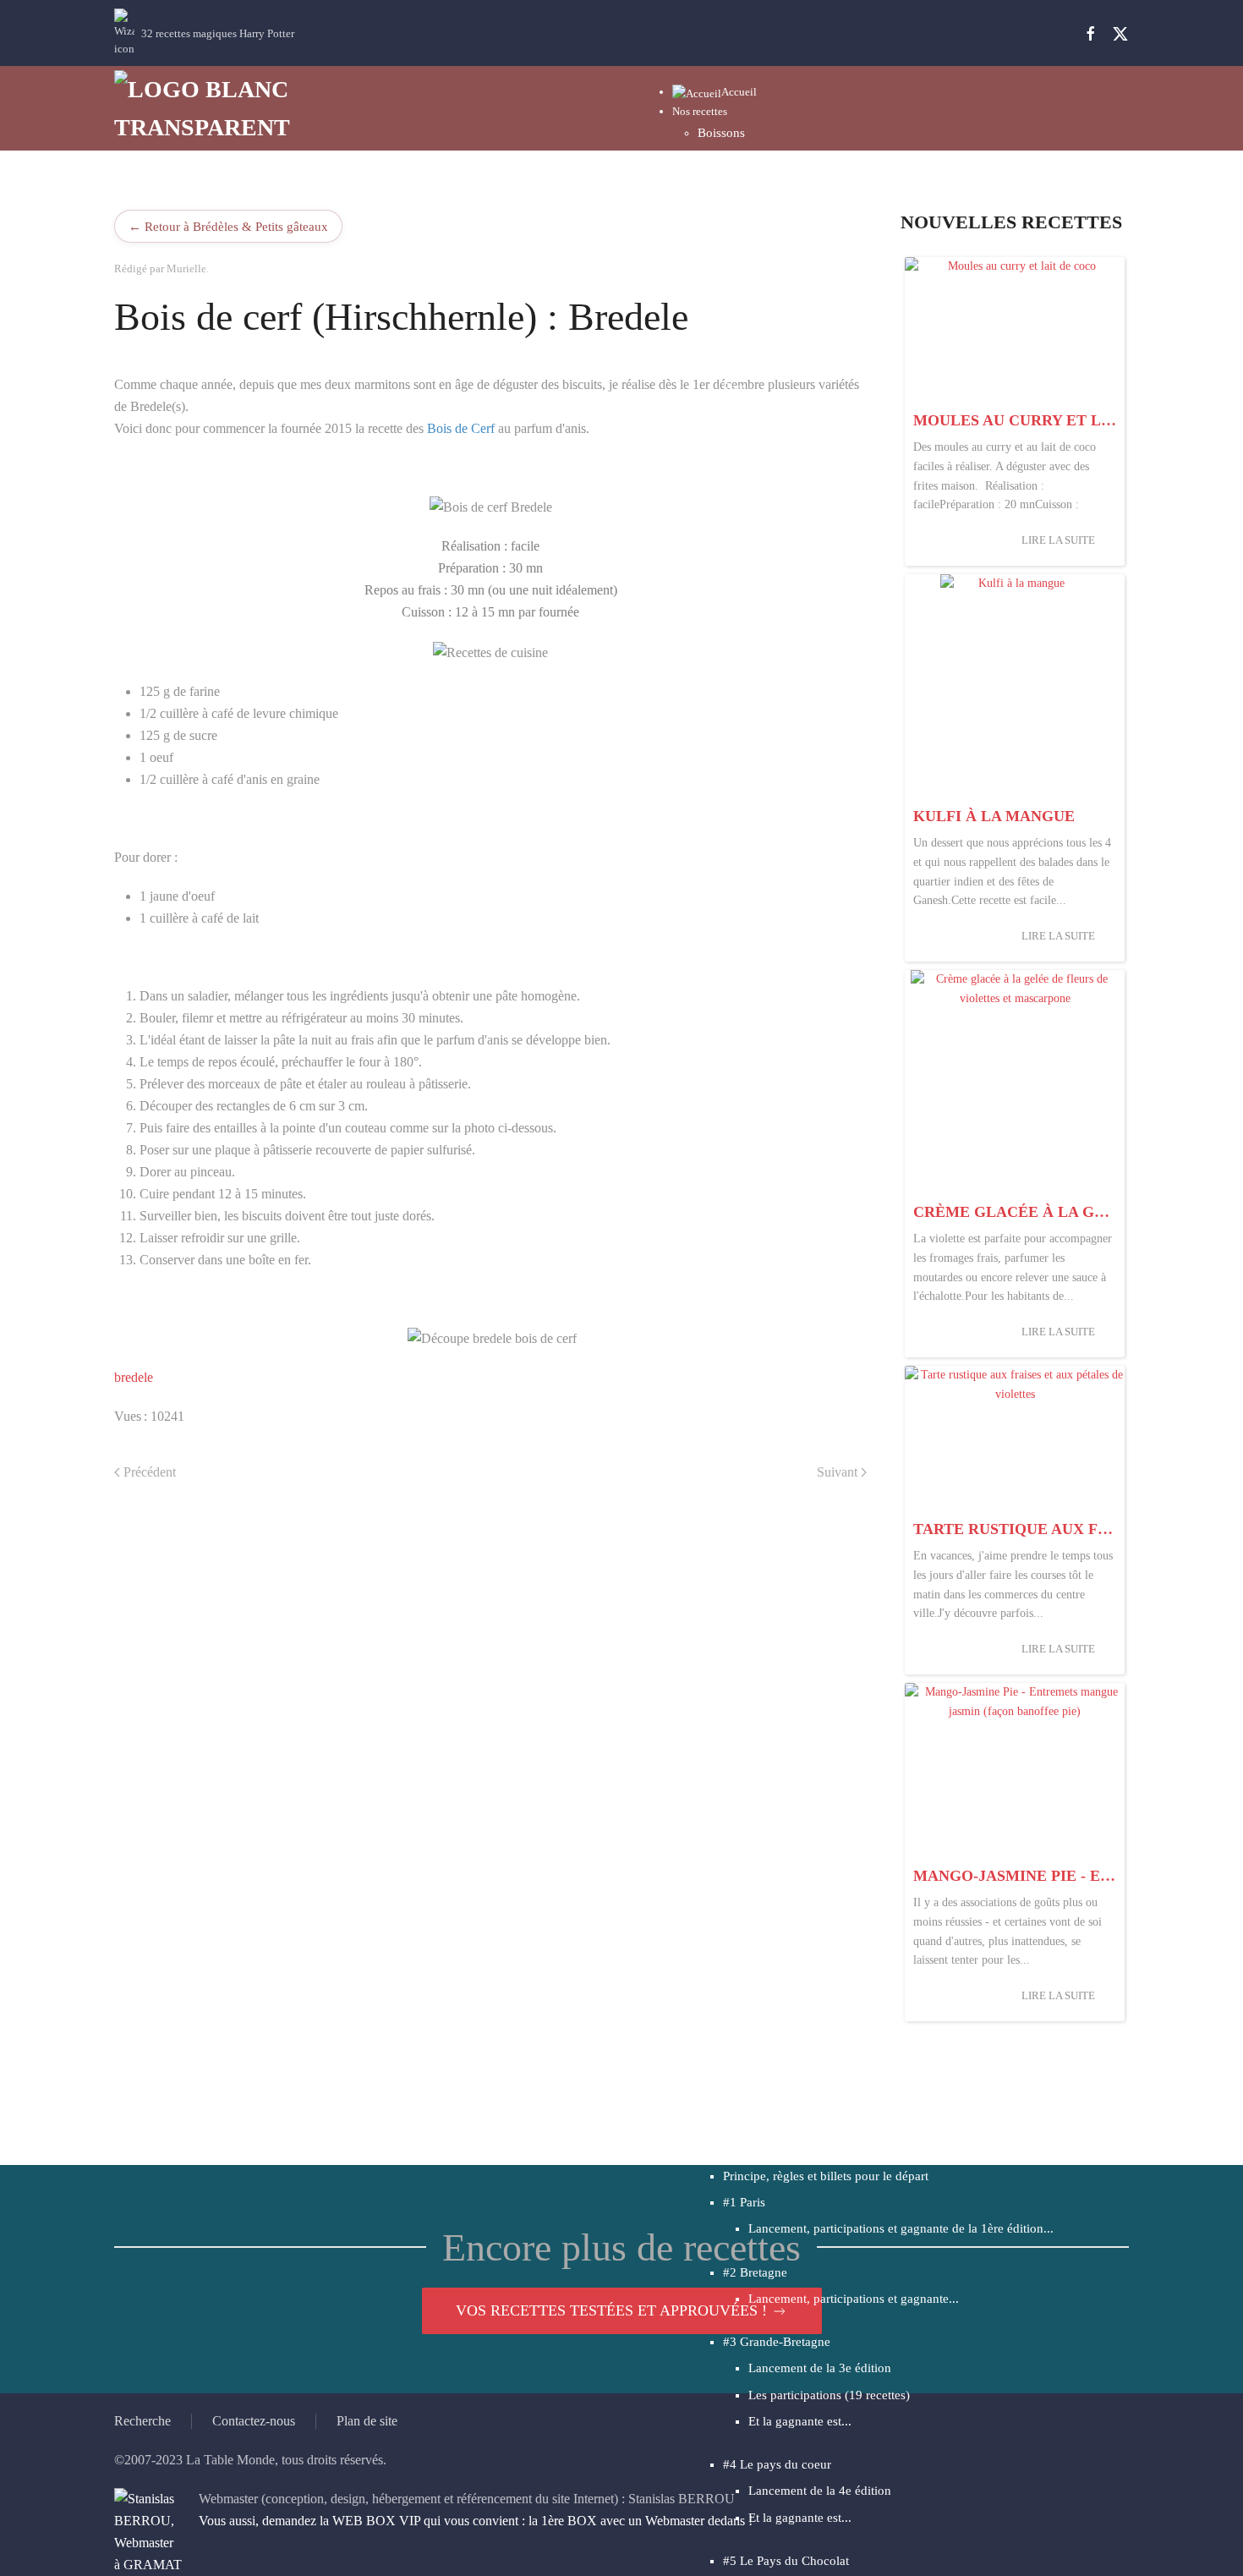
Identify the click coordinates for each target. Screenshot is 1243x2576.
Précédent (150, 1472)
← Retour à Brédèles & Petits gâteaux (228, 226)
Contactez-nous (254, 2421)
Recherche (142, 2421)
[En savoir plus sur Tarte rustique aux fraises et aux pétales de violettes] (1015, 1439)
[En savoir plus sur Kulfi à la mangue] (1015, 687)
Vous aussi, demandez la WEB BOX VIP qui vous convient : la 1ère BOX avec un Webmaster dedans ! (476, 2521)
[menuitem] (715, 92)
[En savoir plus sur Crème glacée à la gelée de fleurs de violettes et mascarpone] (1015, 1082)
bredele (134, 1377)
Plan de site (367, 2421)
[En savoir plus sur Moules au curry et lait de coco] (1015, 330)
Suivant (837, 1472)
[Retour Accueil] (216, 108)
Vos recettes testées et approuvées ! (611, 2310)
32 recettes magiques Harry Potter (218, 33)
